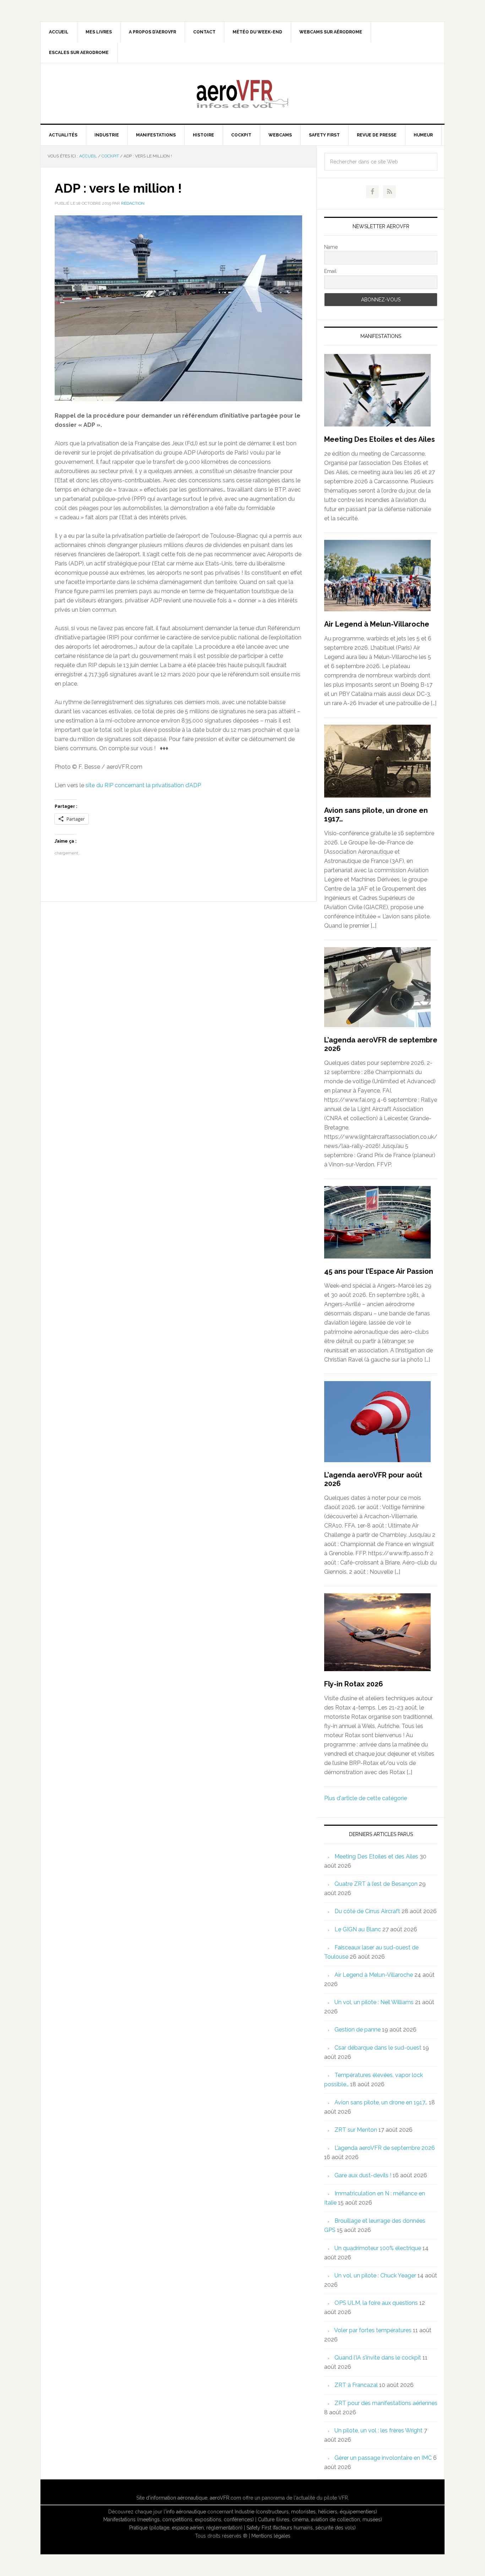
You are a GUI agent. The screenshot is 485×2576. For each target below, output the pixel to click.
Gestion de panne (358, 2030)
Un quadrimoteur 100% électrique (378, 2248)
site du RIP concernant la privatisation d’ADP (143, 785)
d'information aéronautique (177, 2498)
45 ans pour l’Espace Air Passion (379, 1271)
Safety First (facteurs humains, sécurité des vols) (301, 2528)
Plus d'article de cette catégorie (366, 1798)
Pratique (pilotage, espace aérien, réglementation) (186, 2528)
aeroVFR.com (225, 2498)
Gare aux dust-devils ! (363, 2175)
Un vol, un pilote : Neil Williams (374, 2002)
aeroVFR (243, 93)
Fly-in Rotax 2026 (354, 1684)
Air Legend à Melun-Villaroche (377, 624)
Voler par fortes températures (373, 2330)
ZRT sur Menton (356, 2130)
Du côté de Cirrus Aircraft (367, 1911)
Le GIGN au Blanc (358, 1929)
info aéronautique (186, 2512)
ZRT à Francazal (356, 2385)
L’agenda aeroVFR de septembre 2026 (385, 2148)
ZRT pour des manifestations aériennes (386, 2403)
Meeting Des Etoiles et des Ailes (380, 439)
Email (330, 271)
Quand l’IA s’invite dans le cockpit (378, 2358)
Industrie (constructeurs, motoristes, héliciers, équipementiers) (306, 2512)
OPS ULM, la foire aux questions (376, 2303)
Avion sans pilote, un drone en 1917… (381, 2102)
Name (331, 247)
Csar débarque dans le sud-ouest (378, 2048)
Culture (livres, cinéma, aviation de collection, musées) (320, 2519)
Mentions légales (271, 2536)
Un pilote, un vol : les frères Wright (378, 2430)
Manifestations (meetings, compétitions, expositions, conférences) (179, 2519)
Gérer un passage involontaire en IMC (383, 2458)
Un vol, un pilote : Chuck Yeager (375, 2276)
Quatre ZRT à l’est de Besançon (376, 1884)
